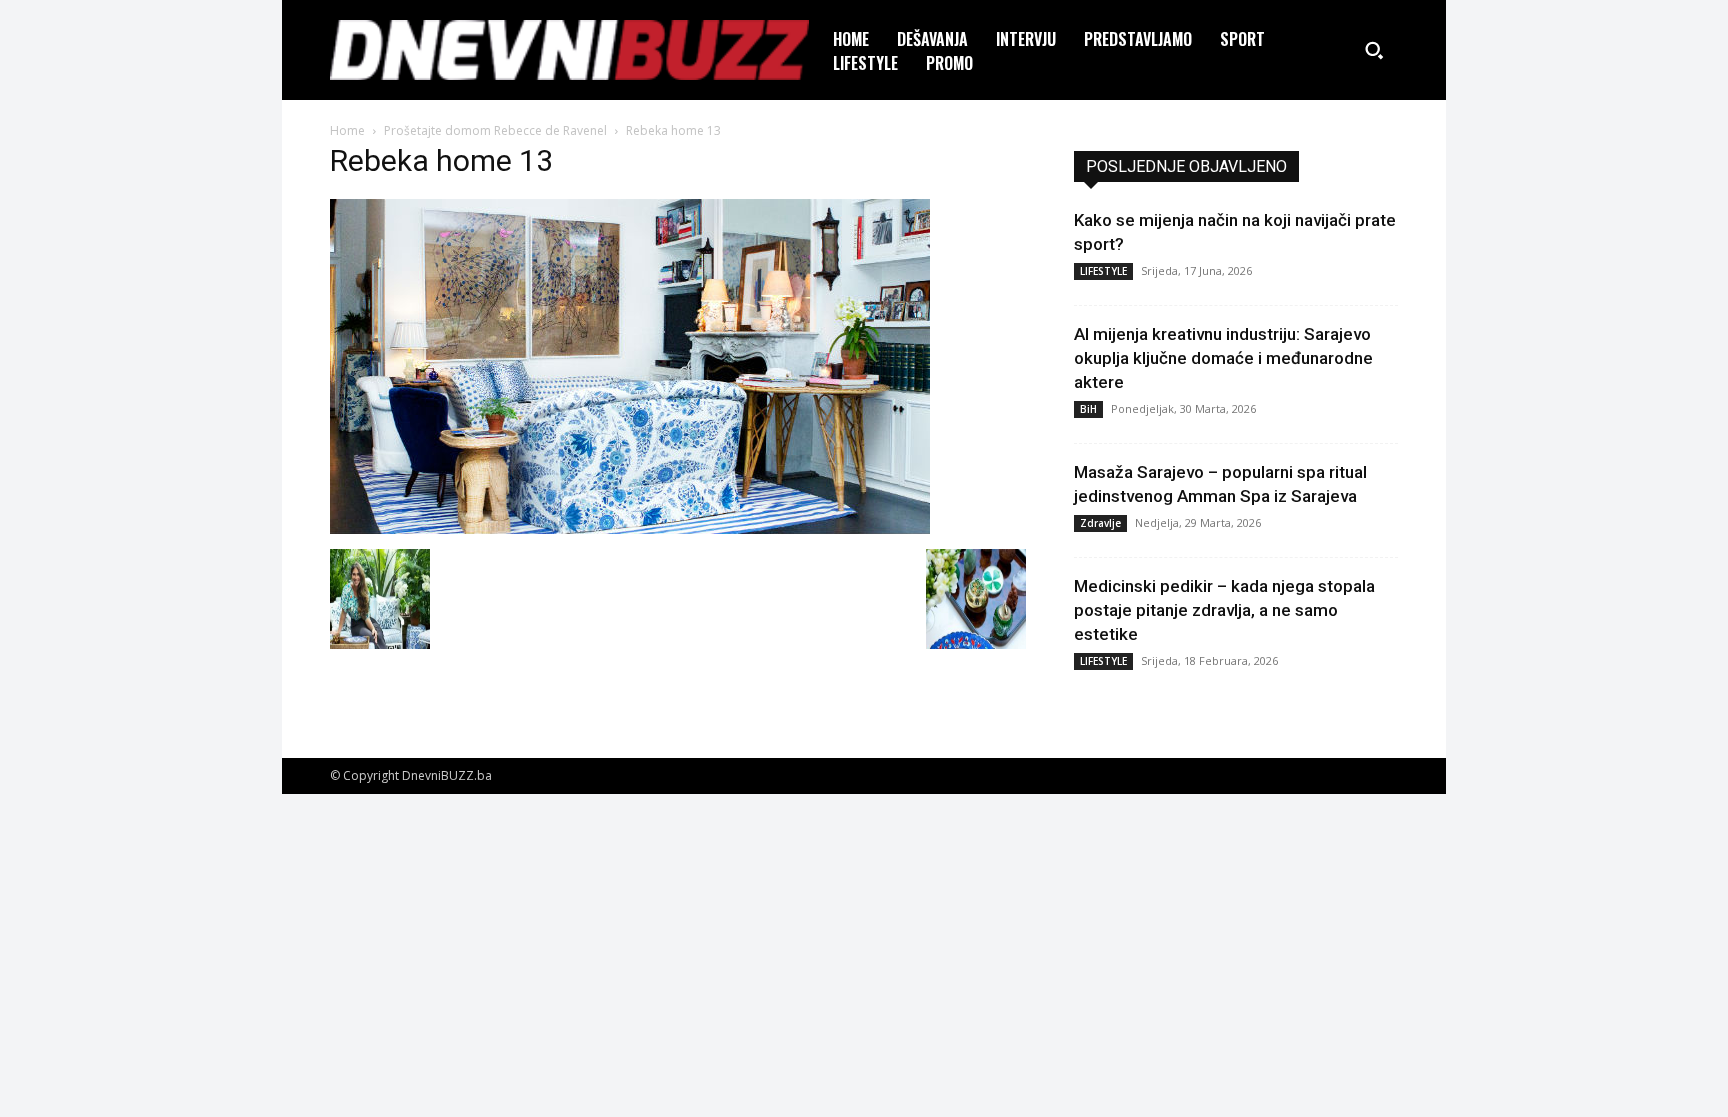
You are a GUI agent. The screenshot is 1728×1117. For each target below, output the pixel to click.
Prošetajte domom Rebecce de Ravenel (495, 130)
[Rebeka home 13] (630, 528)
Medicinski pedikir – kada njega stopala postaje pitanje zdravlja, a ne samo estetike (1224, 610)
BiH (1088, 409)
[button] (1374, 50)
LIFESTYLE (1103, 271)
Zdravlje (1100, 523)
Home (347, 130)
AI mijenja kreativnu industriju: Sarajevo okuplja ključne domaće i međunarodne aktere (1223, 358)
